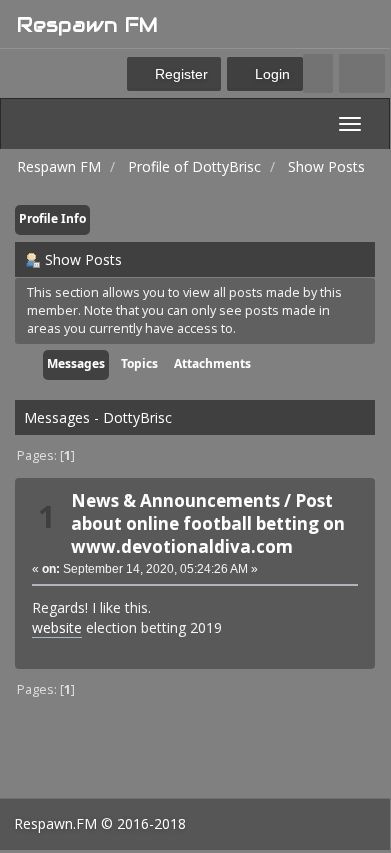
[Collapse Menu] (362, 73)
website (57, 627)
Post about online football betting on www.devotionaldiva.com (208, 523)
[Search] (318, 73)
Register (179, 74)
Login (270, 74)
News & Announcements (175, 500)
